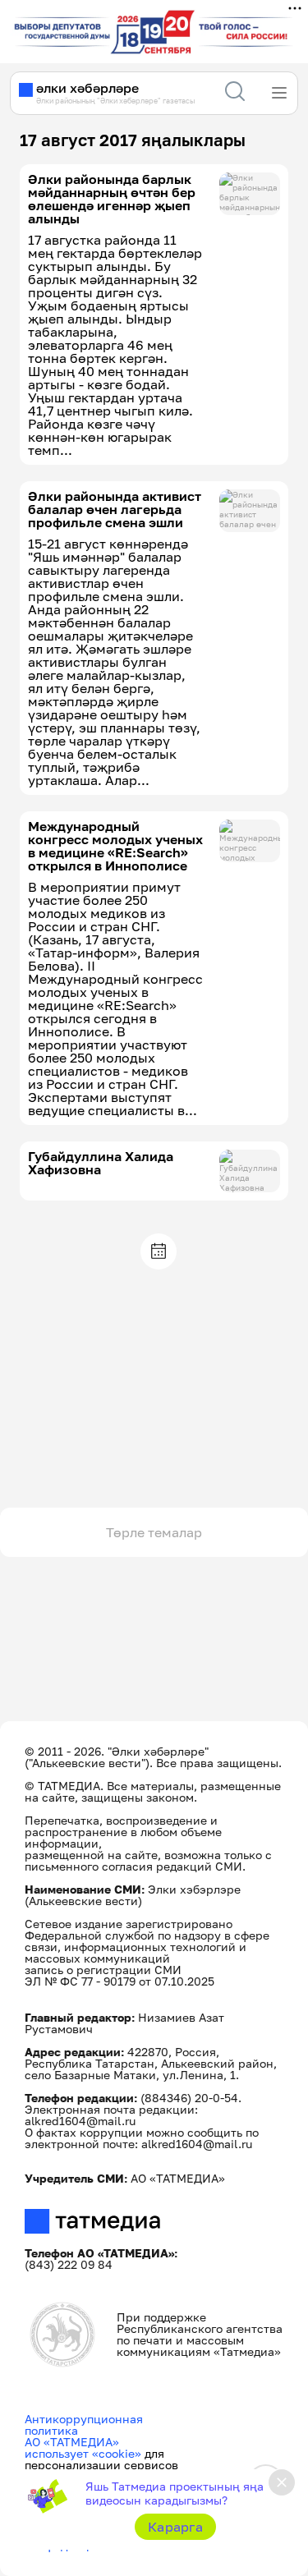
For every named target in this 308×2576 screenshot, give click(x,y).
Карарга (175, 2527)
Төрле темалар (154, 1532)
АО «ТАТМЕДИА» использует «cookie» (83, 2447)
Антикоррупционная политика (84, 2424)
